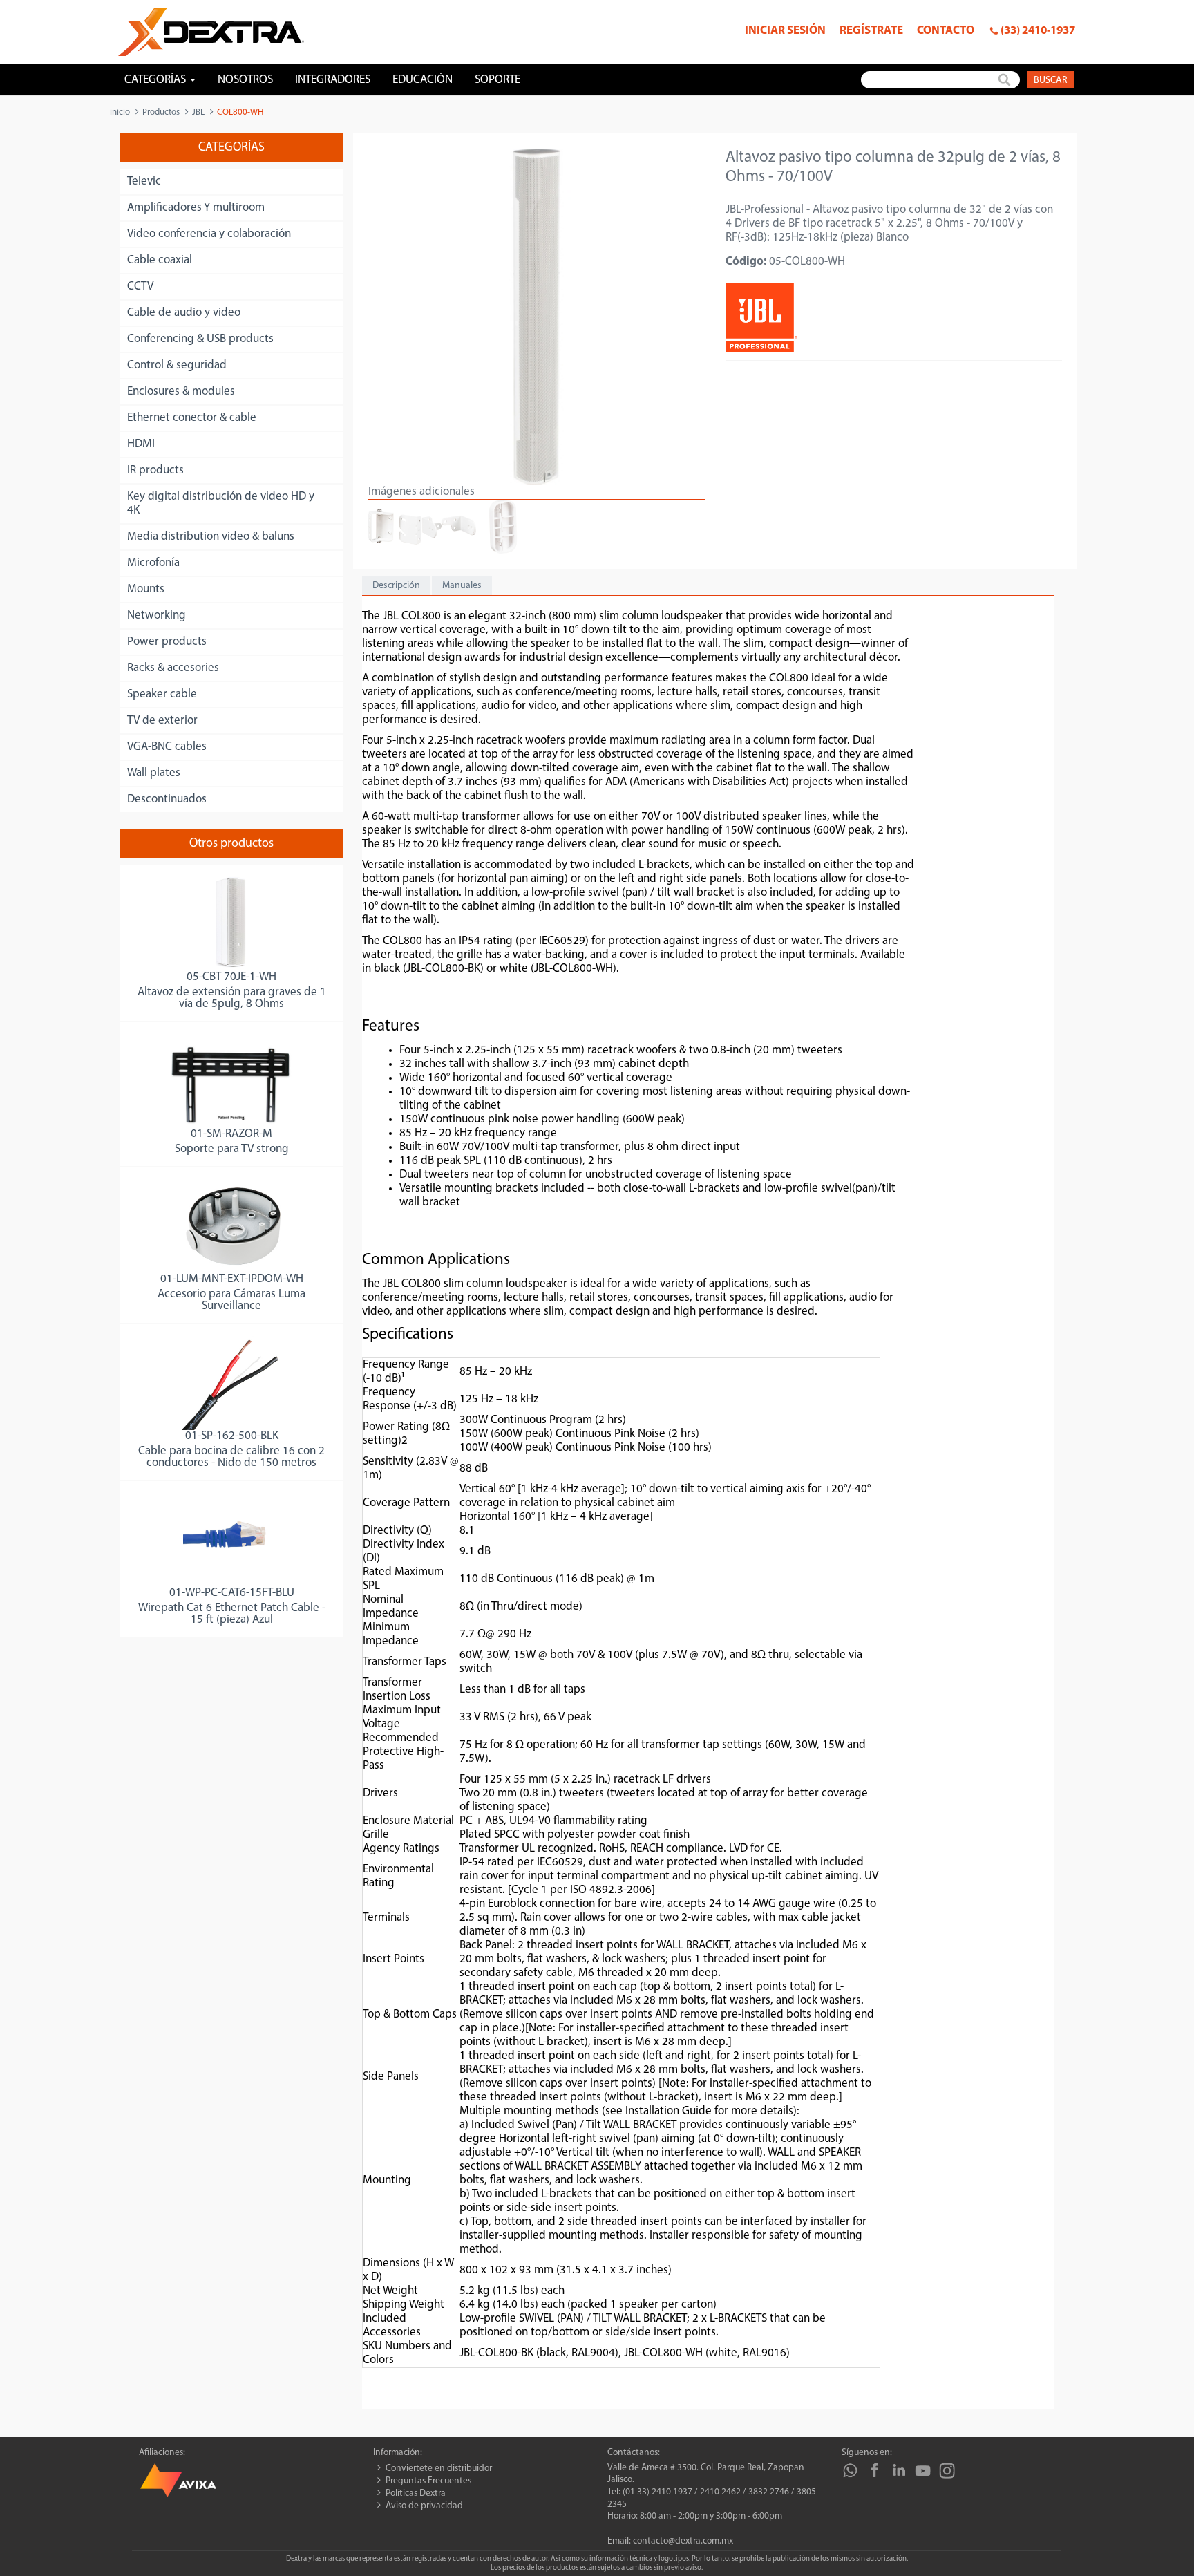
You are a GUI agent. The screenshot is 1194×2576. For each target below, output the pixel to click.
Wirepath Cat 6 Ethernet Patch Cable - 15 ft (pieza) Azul (232, 1614)
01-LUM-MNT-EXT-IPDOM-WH (232, 1279)
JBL (198, 112)
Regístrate (871, 31)
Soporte (497, 80)
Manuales (462, 586)
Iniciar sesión (785, 31)
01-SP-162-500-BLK (232, 1436)
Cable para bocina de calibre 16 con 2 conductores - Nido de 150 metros (231, 1457)
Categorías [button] (157, 80)
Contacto (946, 31)
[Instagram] (947, 2471)
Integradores (333, 80)
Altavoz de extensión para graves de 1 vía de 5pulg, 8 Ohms (232, 998)
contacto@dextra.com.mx (683, 2541)
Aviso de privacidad (424, 2506)
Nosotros (245, 80)
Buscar (1051, 81)
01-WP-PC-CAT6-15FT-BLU (232, 1593)
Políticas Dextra (416, 2493)
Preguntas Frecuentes (428, 2481)
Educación (423, 80)
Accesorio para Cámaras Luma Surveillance (231, 1300)
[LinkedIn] (899, 2471)
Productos (161, 112)
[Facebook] (874, 2471)
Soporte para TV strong (232, 1149)
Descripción (396, 586)
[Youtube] (923, 2471)
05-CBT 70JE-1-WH (231, 977)
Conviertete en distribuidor (439, 2469)
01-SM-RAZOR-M (231, 1134)
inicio (120, 112)
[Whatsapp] (850, 2471)
